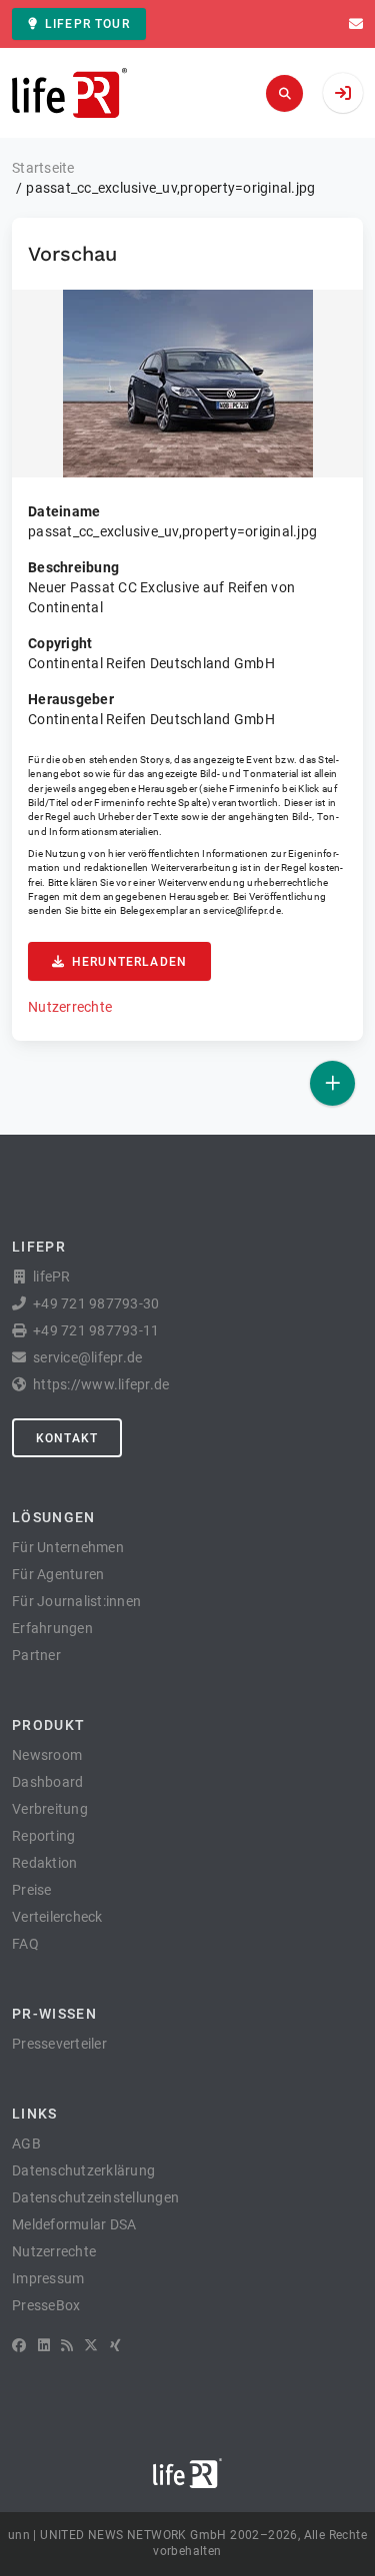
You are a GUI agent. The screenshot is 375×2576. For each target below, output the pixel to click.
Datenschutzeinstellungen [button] (95, 2197)
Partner (36, 1655)
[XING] (115, 2345)
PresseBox (46, 2305)
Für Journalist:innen (76, 1601)
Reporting (43, 1836)
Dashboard (47, 1782)
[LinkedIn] (44, 2345)
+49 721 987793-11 (96, 1330)
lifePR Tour (87, 24)
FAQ (25, 1944)
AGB (26, 2144)
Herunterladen (129, 962)
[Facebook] (19, 2345)
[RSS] (67, 2345)
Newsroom (47, 1755)
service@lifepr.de (242, 910)
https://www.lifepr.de (101, 1384)
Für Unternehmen (68, 1547)
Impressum (48, 2278)
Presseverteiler (59, 2044)
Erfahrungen (52, 1628)
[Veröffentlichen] (332, 1083)
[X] (91, 2345)
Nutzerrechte (70, 1007)
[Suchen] (284, 93)
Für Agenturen (58, 1574)
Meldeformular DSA (74, 2224)
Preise (32, 1890)
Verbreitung (50, 1809)
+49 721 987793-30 (96, 1303)
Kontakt (67, 1438)
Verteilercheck (57, 1917)
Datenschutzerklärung (83, 2170)
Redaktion (44, 1863)
